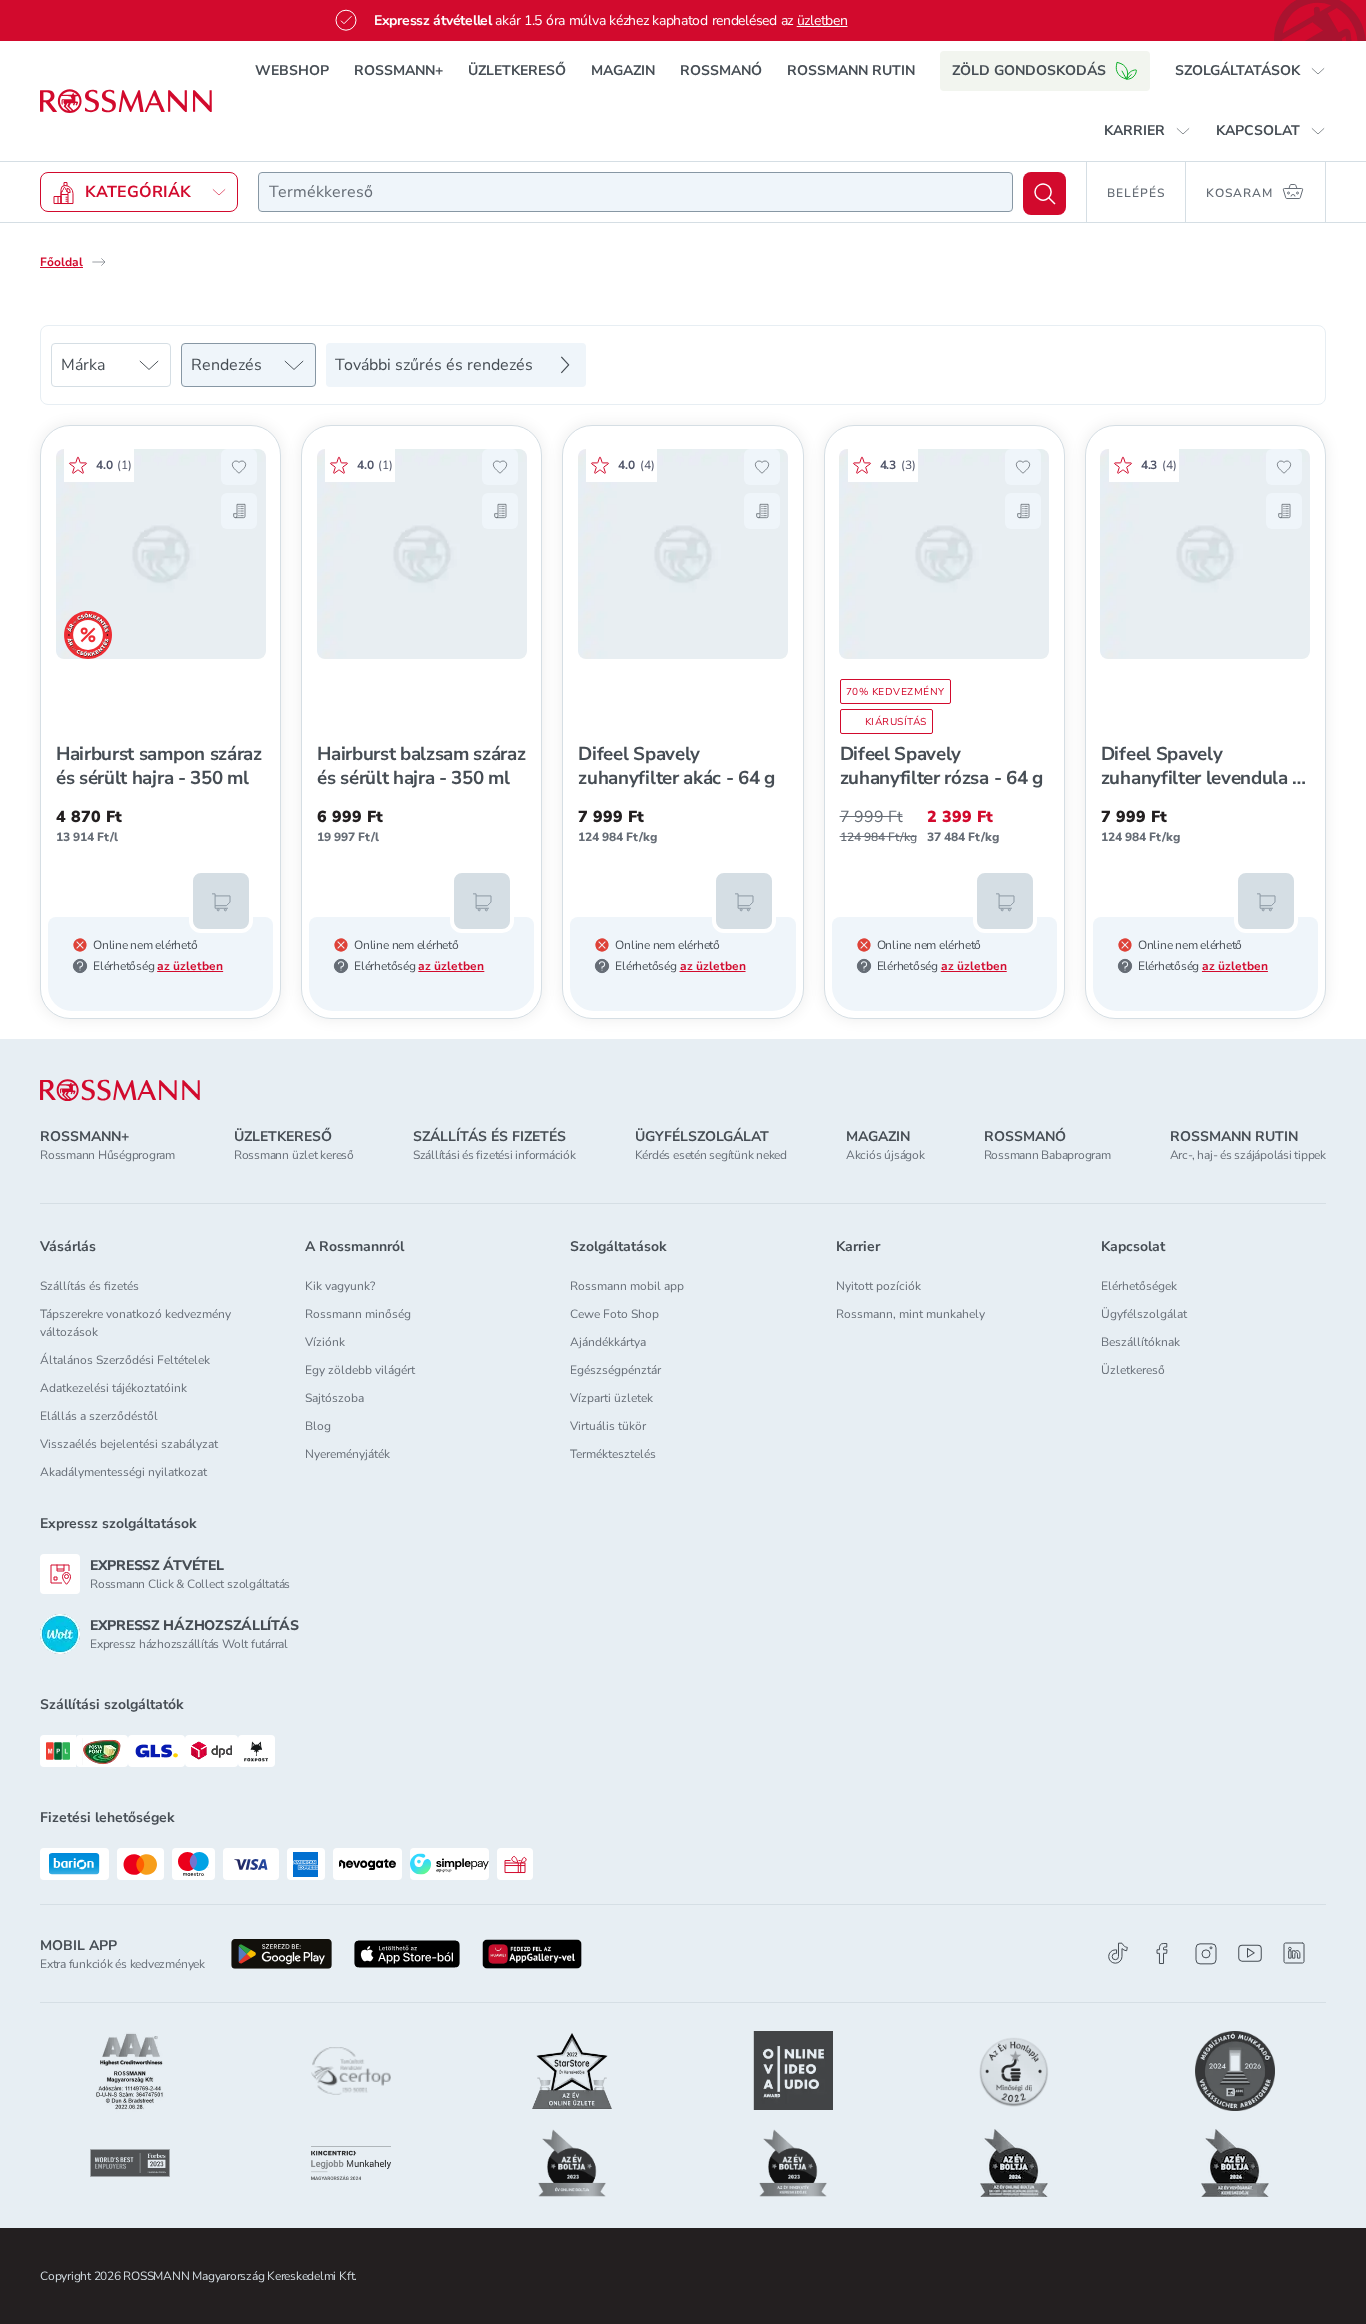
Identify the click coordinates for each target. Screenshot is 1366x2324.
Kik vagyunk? (340, 1286)
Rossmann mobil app (627, 1286)
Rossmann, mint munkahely (910, 1314)
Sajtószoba (334, 1398)
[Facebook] (1162, 1953)
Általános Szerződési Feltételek (125, 1360)
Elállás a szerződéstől (99, 1416)
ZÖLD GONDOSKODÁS (1029, 70)
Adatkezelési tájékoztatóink (113, 1388)
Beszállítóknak (1140, 1342)
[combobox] (635, 192)
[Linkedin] (1294, 1953)
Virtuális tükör (608, 1426)
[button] (1250, 71)
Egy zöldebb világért (360, 1370)
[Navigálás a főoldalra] (126, 101)
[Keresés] (1044, 193)
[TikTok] (1118, 1953)
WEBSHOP (292, 70)
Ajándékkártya (608, 1342)
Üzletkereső (1133, 1370)
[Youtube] (1250, 1953)
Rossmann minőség (358, 1314)
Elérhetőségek (1139, 1286)
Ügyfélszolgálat (1144, 1314)
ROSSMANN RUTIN (851, 70)
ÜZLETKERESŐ (517, 70)
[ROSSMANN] (120, 1090)
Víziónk (325, 1342)
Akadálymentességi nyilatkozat (123, 1472)
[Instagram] (1206, 1953)
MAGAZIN (623, 70)
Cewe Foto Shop (614, 1314)
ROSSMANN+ (398, 70)
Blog (318, 1426)
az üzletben (190, 966)
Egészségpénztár (615, 1370)
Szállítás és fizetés (89, 1286)
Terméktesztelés (613, 1454)
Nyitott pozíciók (878, 1286)
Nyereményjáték (347, 1454)
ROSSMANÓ (721, 70)
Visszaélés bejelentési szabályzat (129, 1444)
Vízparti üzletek (611, 1398)
